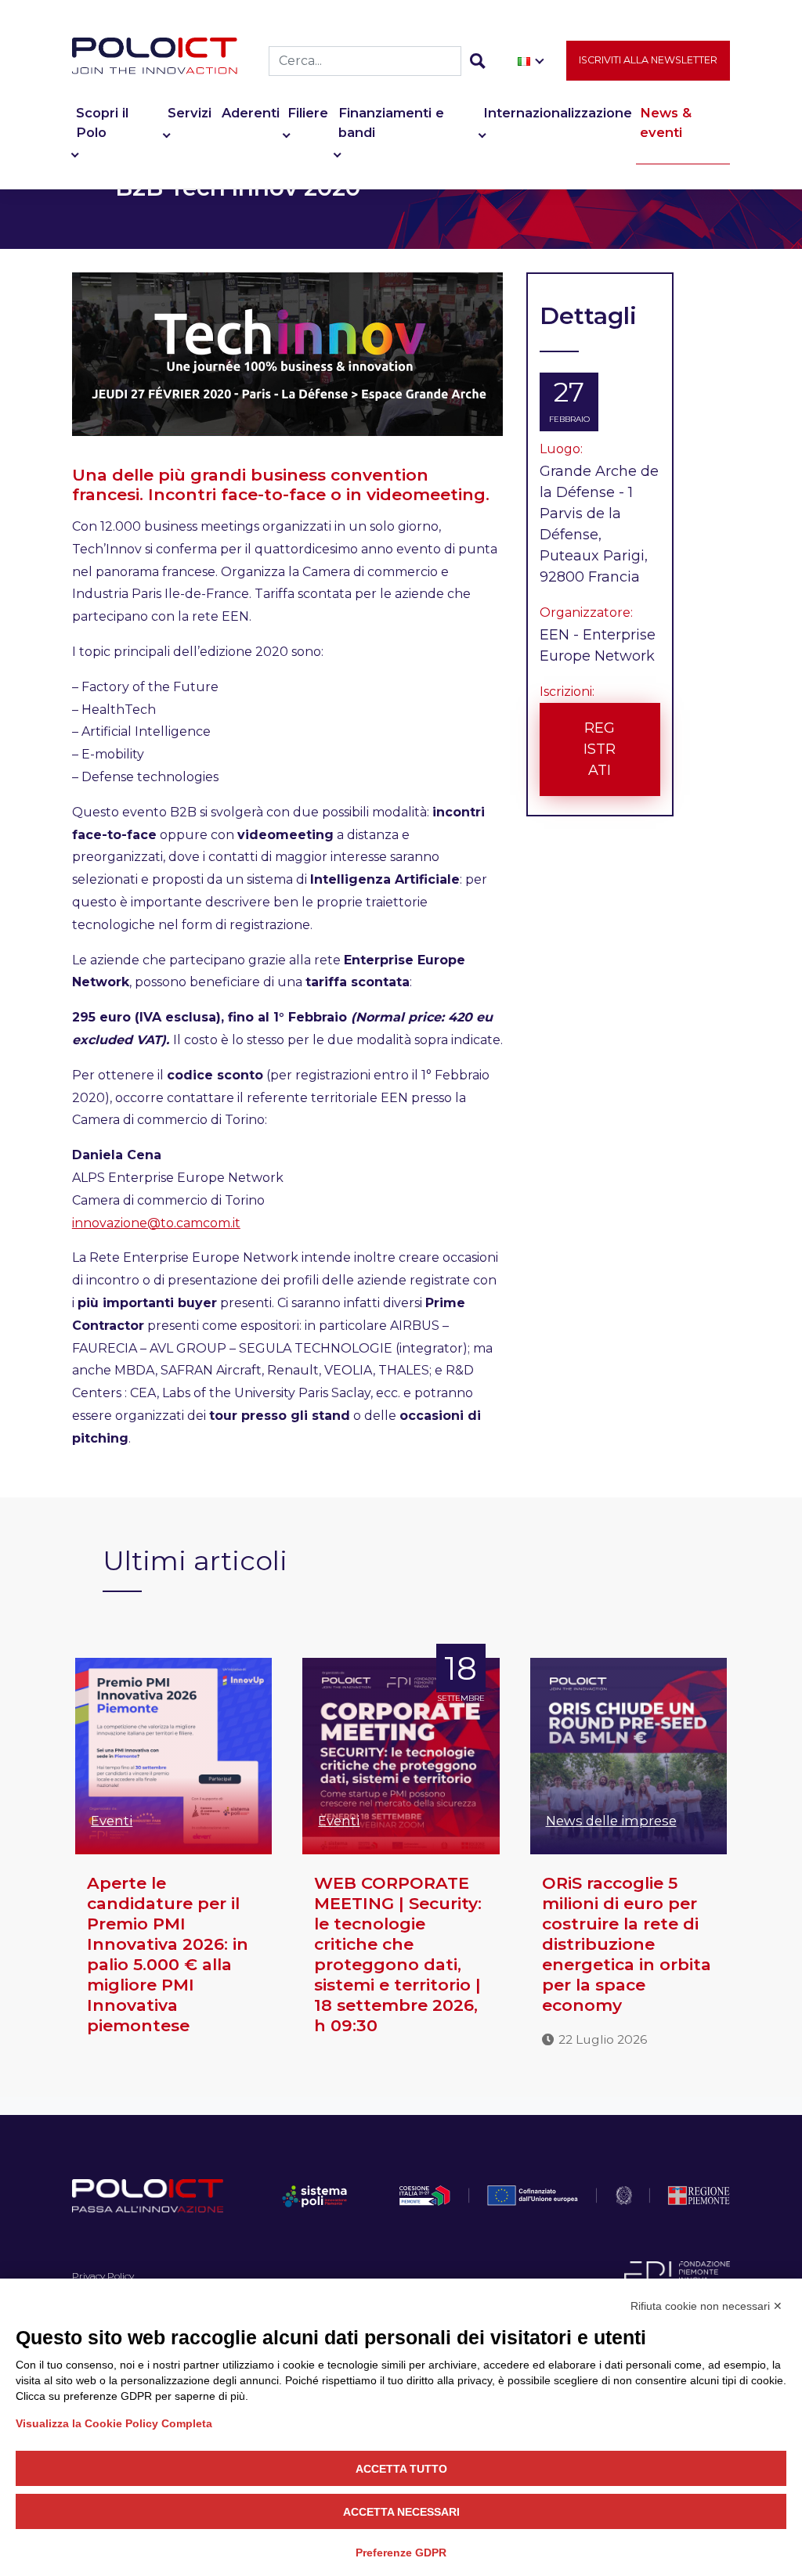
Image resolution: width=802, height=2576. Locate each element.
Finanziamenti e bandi (391, 122)
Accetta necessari (401, 2512)
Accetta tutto (401, 2469)
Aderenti (251, 113)
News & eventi (666, 122)
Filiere (308, 113)
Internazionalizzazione (558, 113)
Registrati (600, 749)
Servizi (190, 113)
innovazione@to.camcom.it (156, 1223)
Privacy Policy (103, 2276)
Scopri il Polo (102, 122)
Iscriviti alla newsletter (648, 60)
